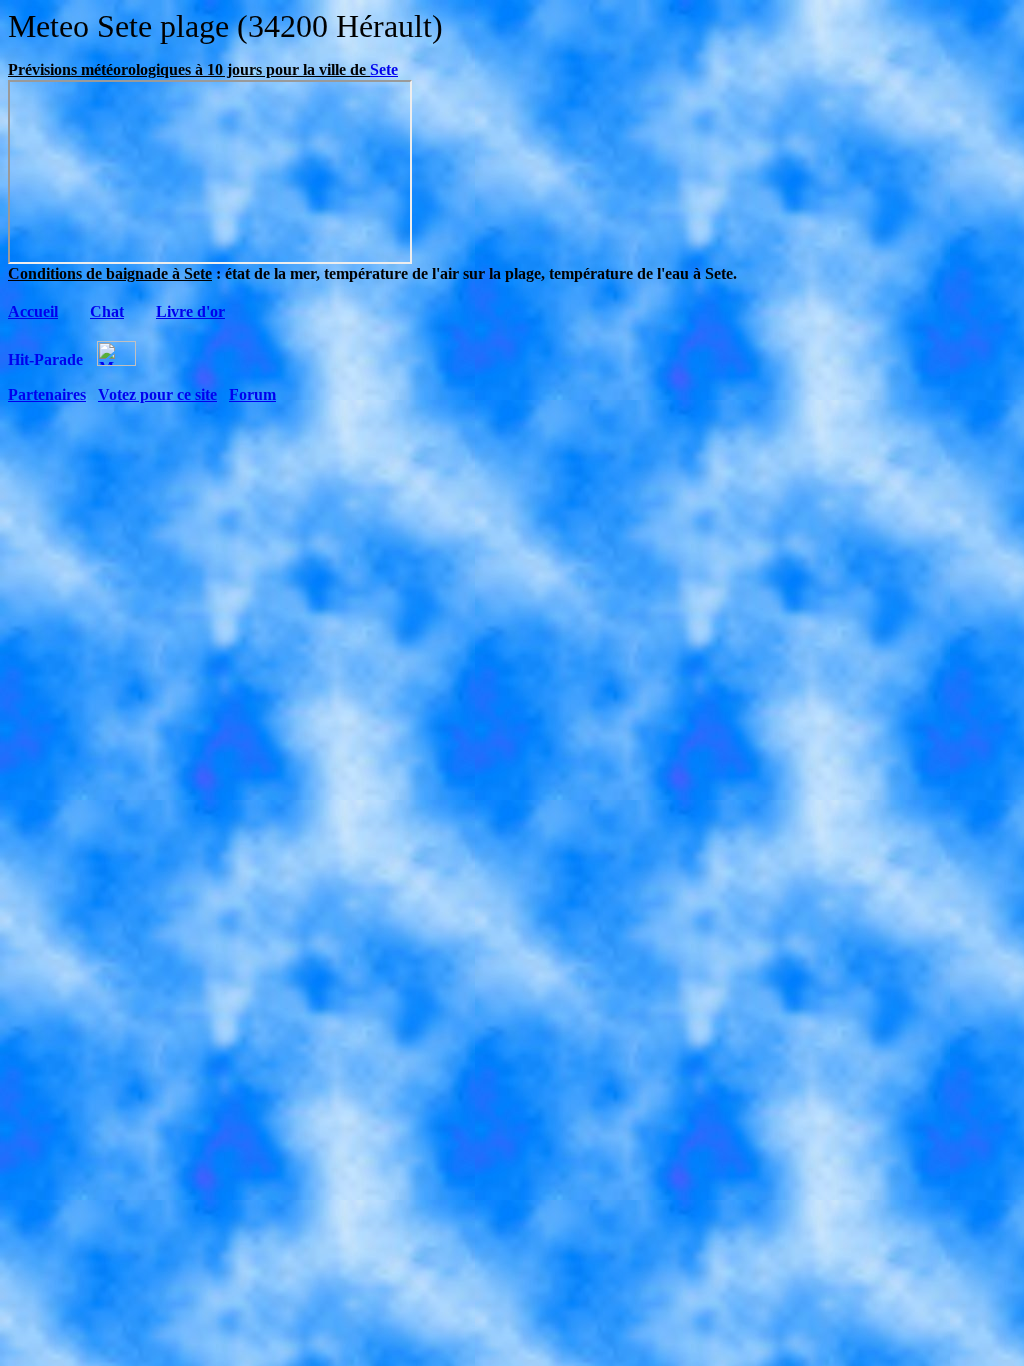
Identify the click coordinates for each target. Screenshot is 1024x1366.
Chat (107, 311)
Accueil (33, 311)
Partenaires (47, 394)
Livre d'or (190, 311)
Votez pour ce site (157, 394)
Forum (252, 394)
